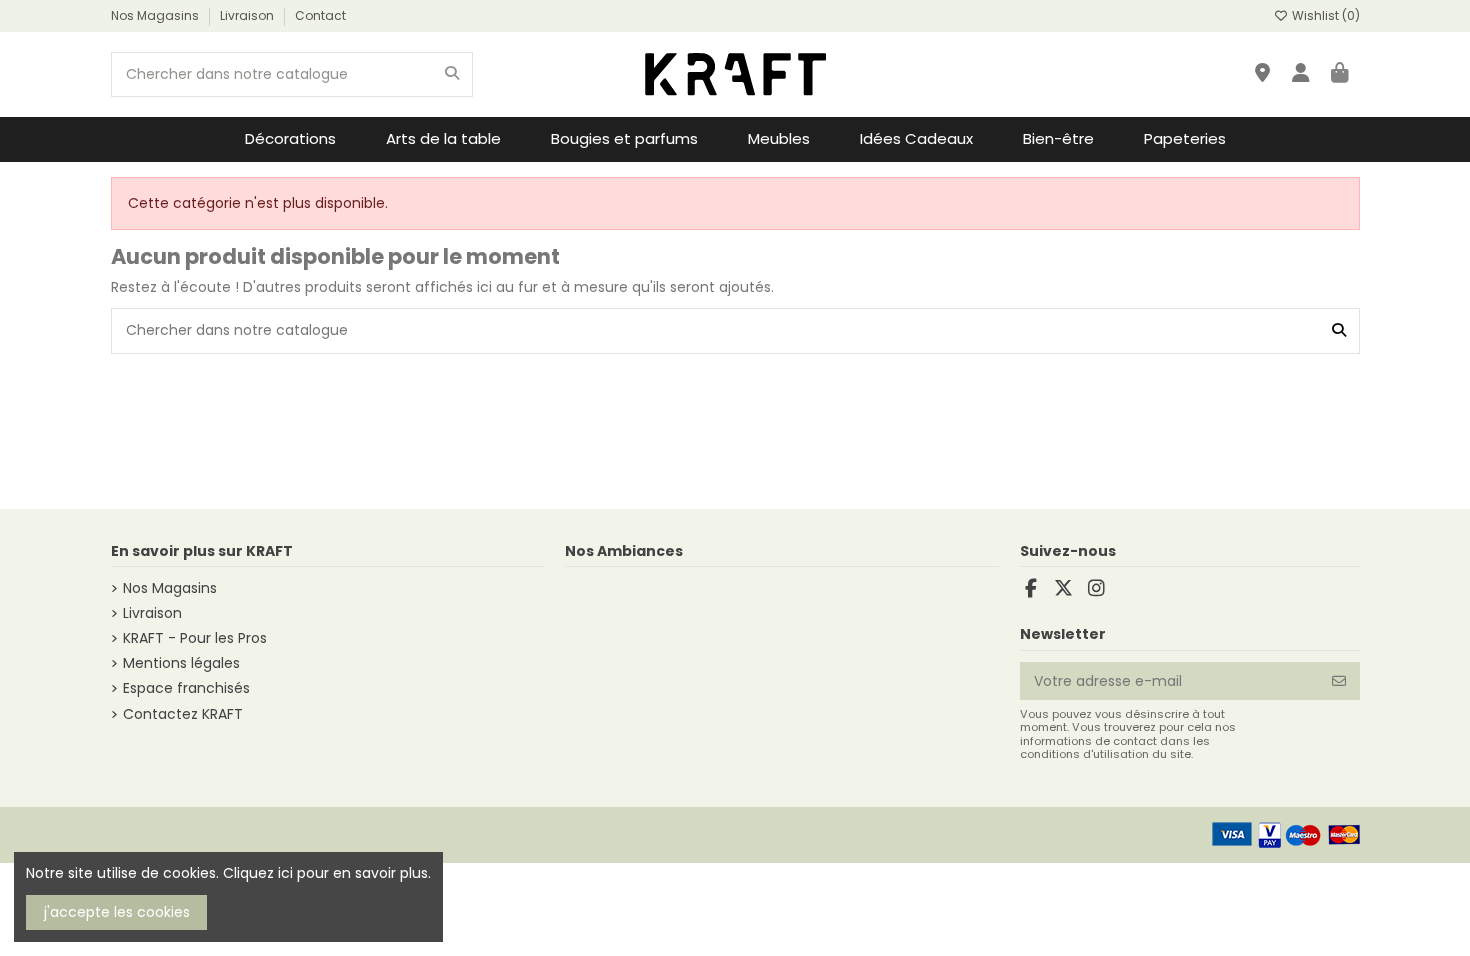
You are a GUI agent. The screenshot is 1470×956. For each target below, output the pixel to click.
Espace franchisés (186, 688)
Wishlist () (1324, 15)
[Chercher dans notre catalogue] (452, 74)
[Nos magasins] (1262, 74)
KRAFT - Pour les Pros (195, 638)
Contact (320, 15)
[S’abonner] (1339, 681)
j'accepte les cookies (117, 912)
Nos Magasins (156, 15)
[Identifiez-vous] (1301, 74)
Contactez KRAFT (183, 714)
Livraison (248, 15)
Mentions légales (181, 663)
